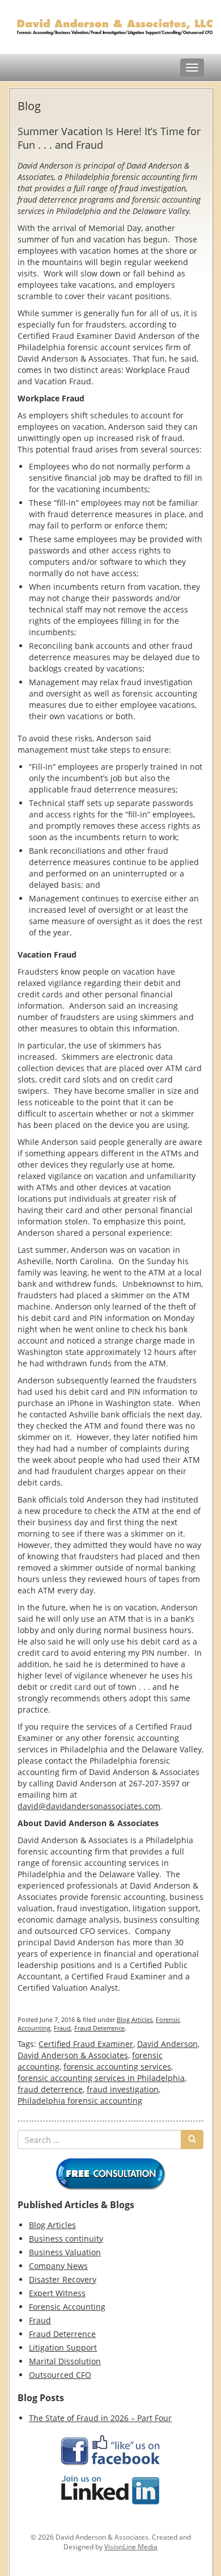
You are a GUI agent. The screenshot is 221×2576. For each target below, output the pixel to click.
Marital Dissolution (65, 2361)
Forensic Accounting (67, 2307)
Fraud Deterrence (99, 2028)
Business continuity (66, 2239)
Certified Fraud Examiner (86, 2044)
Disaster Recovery (63, 2279)
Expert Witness (57, 2293)
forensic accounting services (117, 2067)
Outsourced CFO (60, 2375)
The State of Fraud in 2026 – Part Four (100, 2418)
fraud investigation (123, 2089)
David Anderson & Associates (73, 2055)
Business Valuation (65, 2252)
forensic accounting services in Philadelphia (101, 2078)
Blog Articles (135, 2019)
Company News (58, 2266)
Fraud (62, 2028)
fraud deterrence (50, 2089)
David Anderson (167, 2044)
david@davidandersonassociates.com (89, 1806)
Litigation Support (63, 2348)
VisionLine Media (131, 2547)
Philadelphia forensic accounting (80, 2101)
